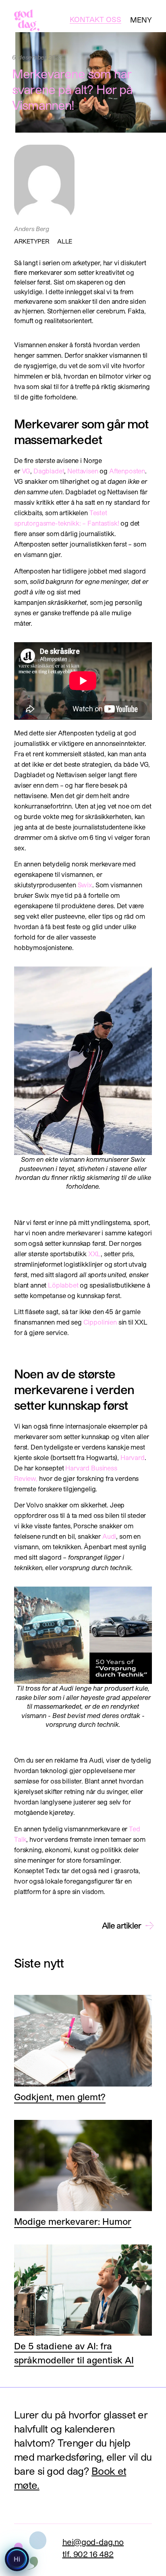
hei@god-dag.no (93, 2542)
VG (26, 471)
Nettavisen (83, 471)
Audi (109, 1536)
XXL (95, 1254)
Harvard (133, 1457)
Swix (85, 885)
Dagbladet (49, 471)
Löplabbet (63, 1285)
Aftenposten (127, 471)
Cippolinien (100, 1322)
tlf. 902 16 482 (88, 2554)
